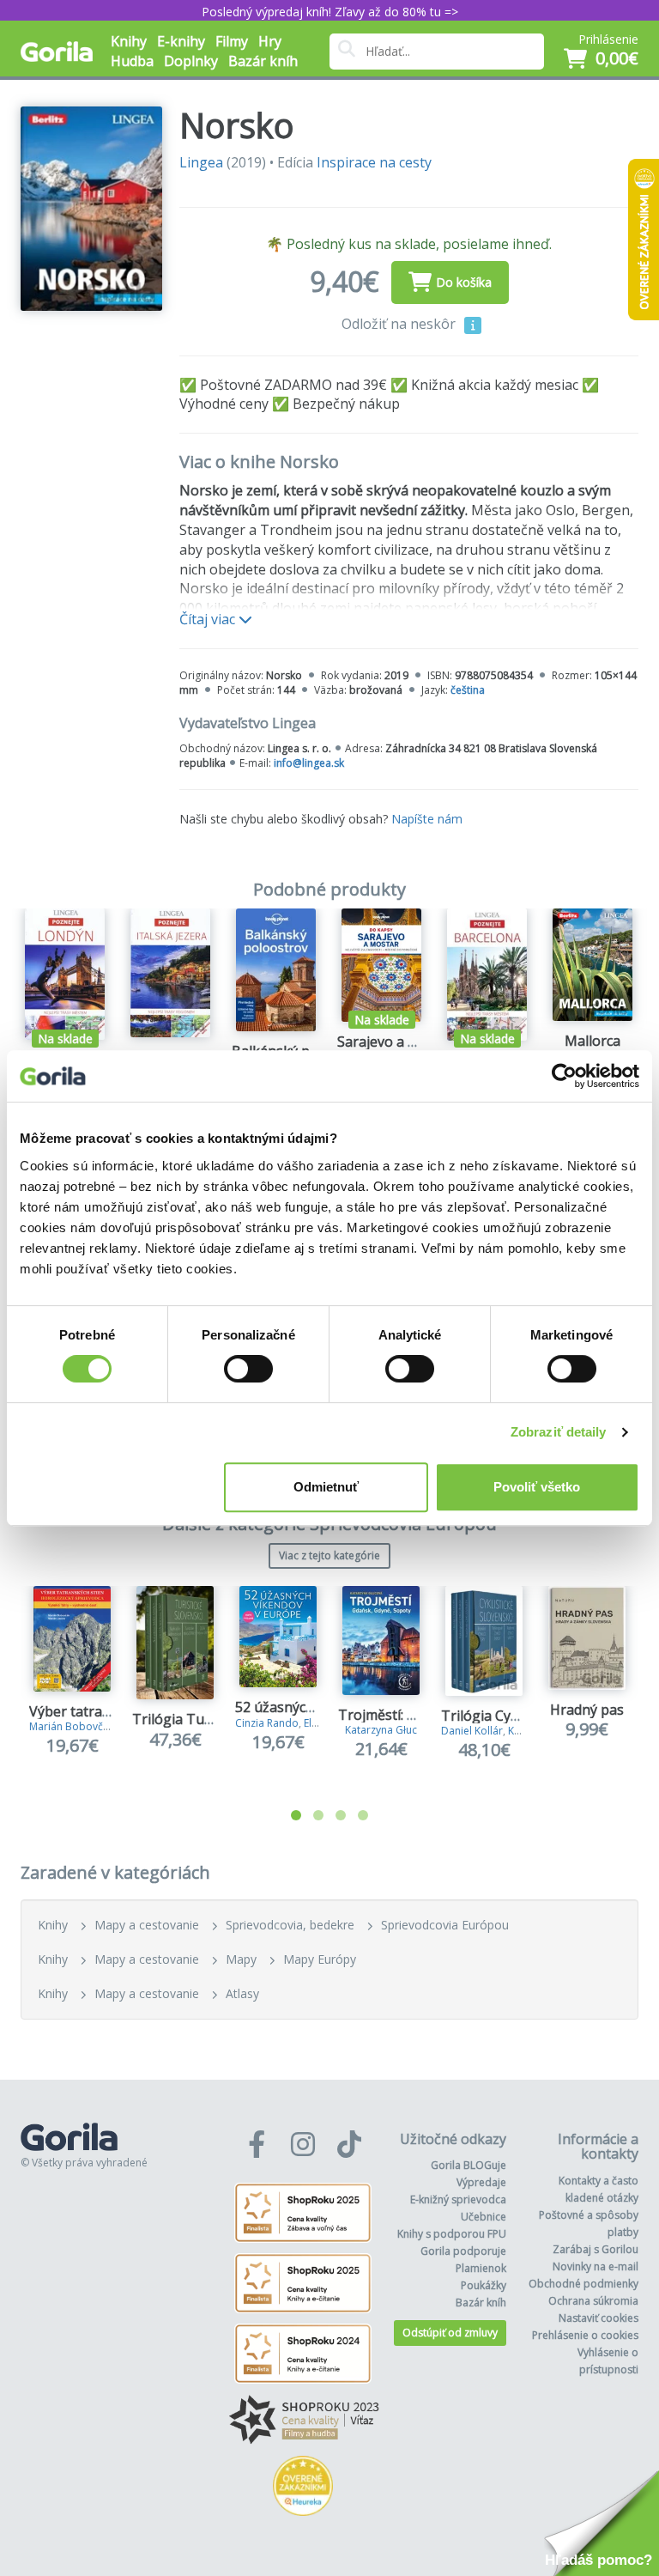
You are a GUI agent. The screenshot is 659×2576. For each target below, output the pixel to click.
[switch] (248, 1369)
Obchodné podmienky (583, 2284)
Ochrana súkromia (593, 2301)
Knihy (53, 1925)
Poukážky (484, 2285)
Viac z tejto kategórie (329, 1555)
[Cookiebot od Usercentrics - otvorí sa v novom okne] (564, 1076)
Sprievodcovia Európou (445, 1925)
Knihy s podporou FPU (452, 2234)
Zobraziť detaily (559, 1432)
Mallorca (592, 1041)
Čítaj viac (209, 619)
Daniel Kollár (472, 1731)
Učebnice (484, 2217)
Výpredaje (481, 2182)
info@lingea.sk (309, 763)
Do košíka (464, 282)
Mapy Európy (320, 1959)
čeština (468, 690)
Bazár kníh (263, 61)
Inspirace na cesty (374, 162)
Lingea (201, 162)
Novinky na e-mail (596, 2266)
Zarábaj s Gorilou (596, 2249)
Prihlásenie (608, 39)
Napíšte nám (427, 819)
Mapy (241, 1959)
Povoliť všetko (537, 1487)
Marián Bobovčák (72, 1726)
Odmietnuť (326, 1487)
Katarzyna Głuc (381, 1730)
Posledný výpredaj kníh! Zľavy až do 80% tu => (330, 12)
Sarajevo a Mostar (396, 1042)
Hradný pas (587, 1710)
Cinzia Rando (267, 1723)
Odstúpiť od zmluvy (450, 2333)
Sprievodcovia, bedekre (290, 1925)
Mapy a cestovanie (147, 1925)
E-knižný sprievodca (458, 2199)
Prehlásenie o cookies (585, 2335)
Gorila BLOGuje (469, 2165)
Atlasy (242, 1993)
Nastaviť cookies (599, 2318)
